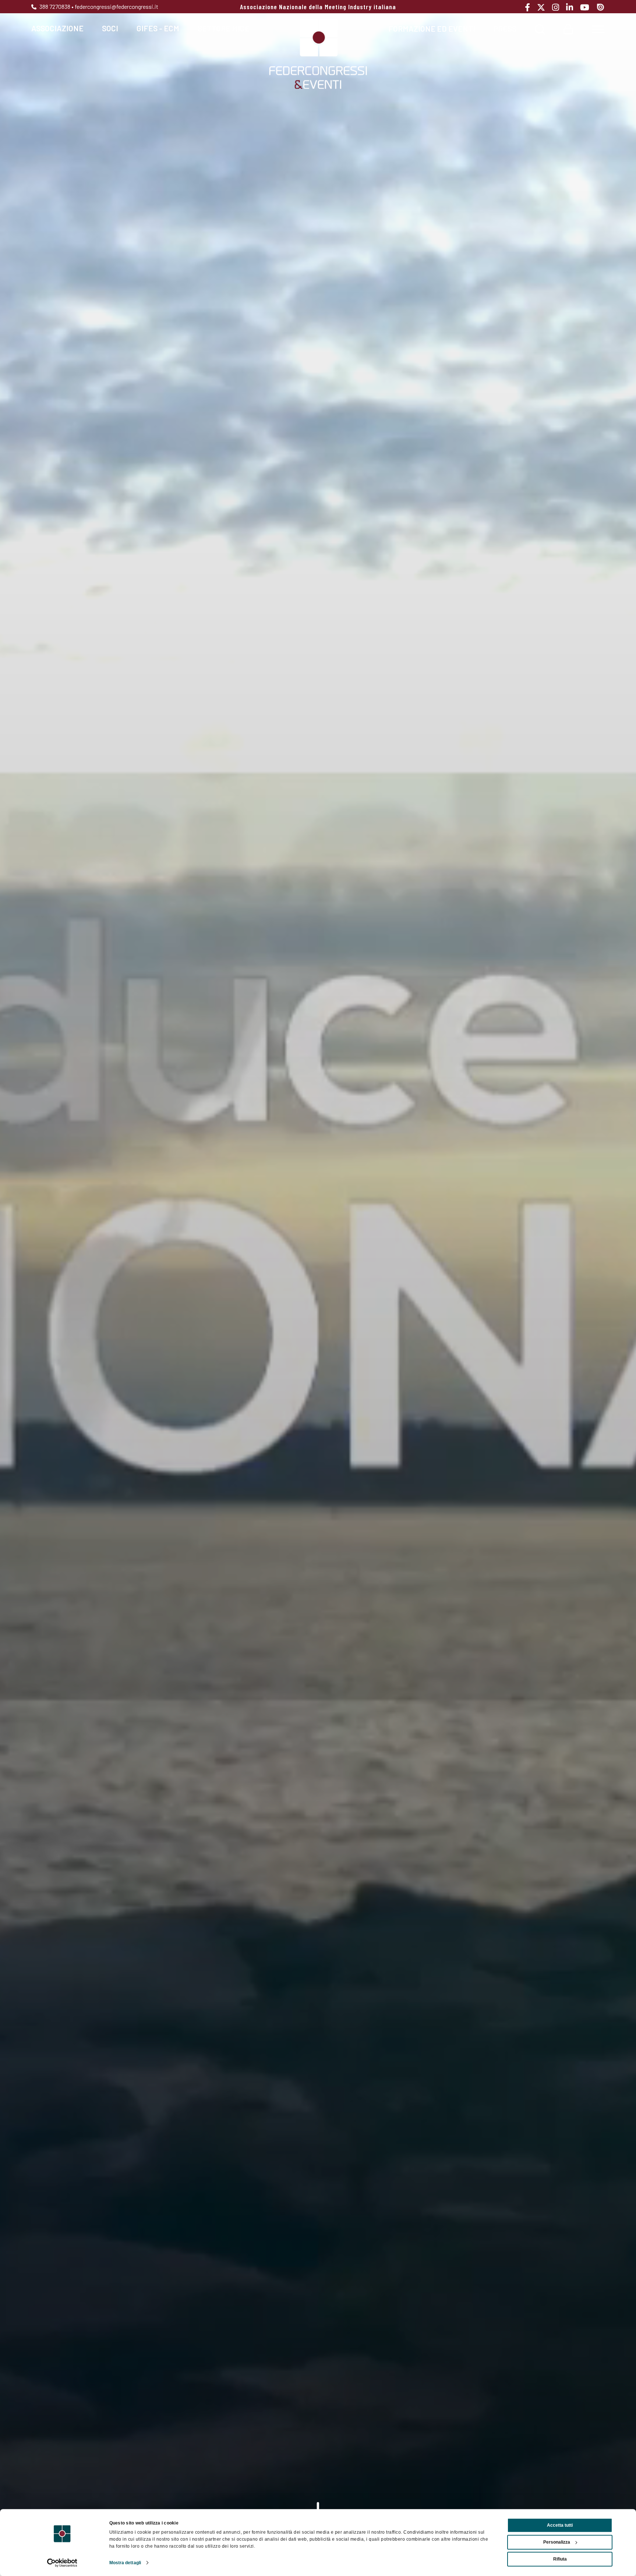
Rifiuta (560, 2559)
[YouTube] (587, 7)
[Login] (568, 28)
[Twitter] (544, 7)
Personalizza (557, 2542)
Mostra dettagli (125, 2563)
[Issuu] (600, 7)
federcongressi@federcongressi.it (116, 6)
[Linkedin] (572, 7)
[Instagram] (558, 7)
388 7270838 (54, 6)
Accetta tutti (560, 2525)
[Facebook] (530, 7)
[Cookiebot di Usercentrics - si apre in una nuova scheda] (62, 2563)
